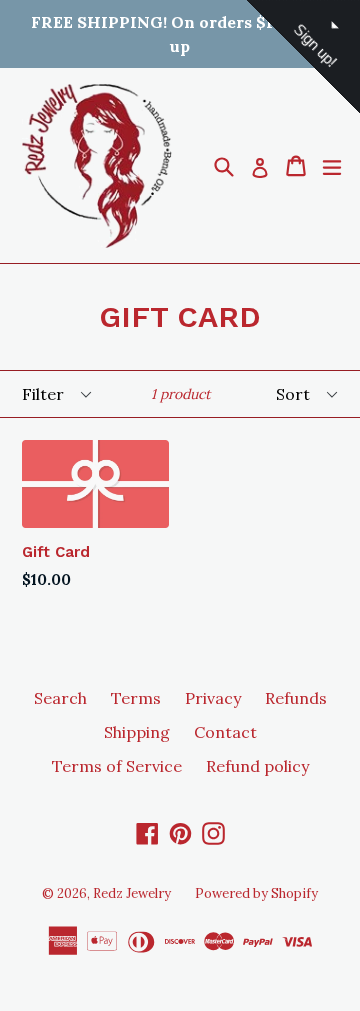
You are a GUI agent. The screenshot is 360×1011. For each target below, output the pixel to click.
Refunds (296, 698)
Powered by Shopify (256, 893)
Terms (136, 698)
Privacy (213, 698)
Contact (225, 732)
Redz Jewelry (132, 893)
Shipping (137, 732)
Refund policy (257, 766)
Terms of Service (117, 766)
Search (60, 698)
